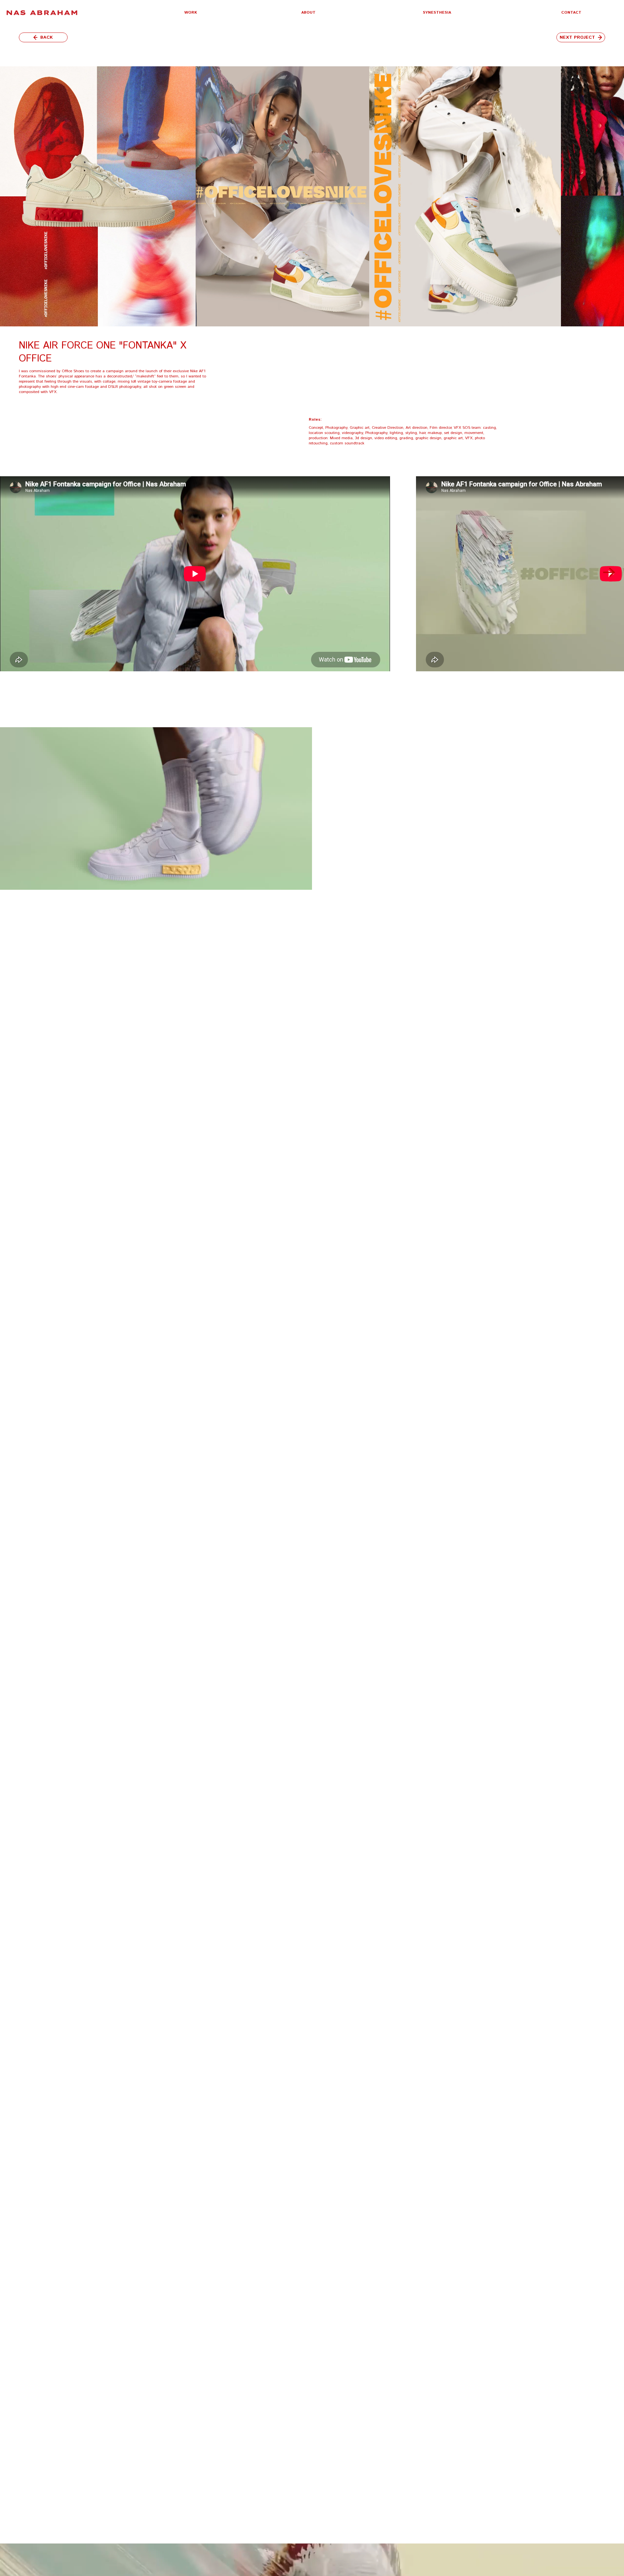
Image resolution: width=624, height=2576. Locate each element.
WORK (191, 13)
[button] (191, 13)
